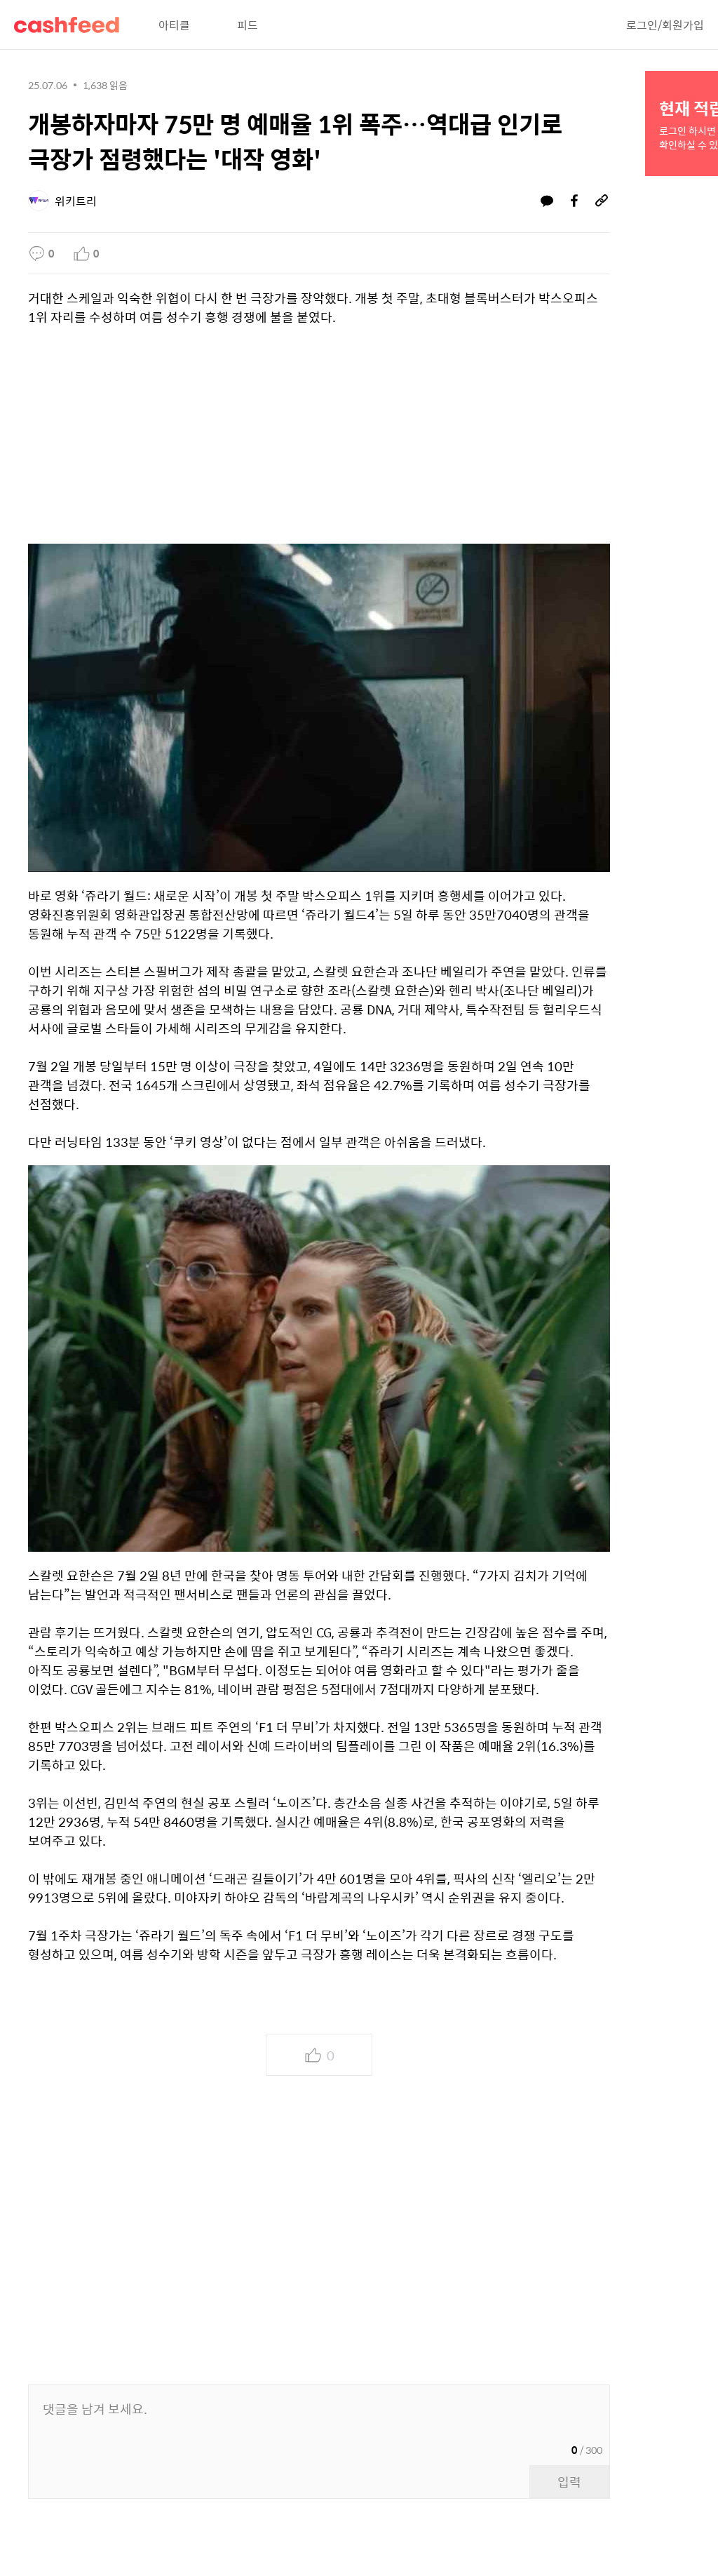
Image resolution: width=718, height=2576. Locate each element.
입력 (569, 2482)
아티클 (174, 25)
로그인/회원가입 (665, 25)
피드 (248, 25)
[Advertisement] (319, 438)
